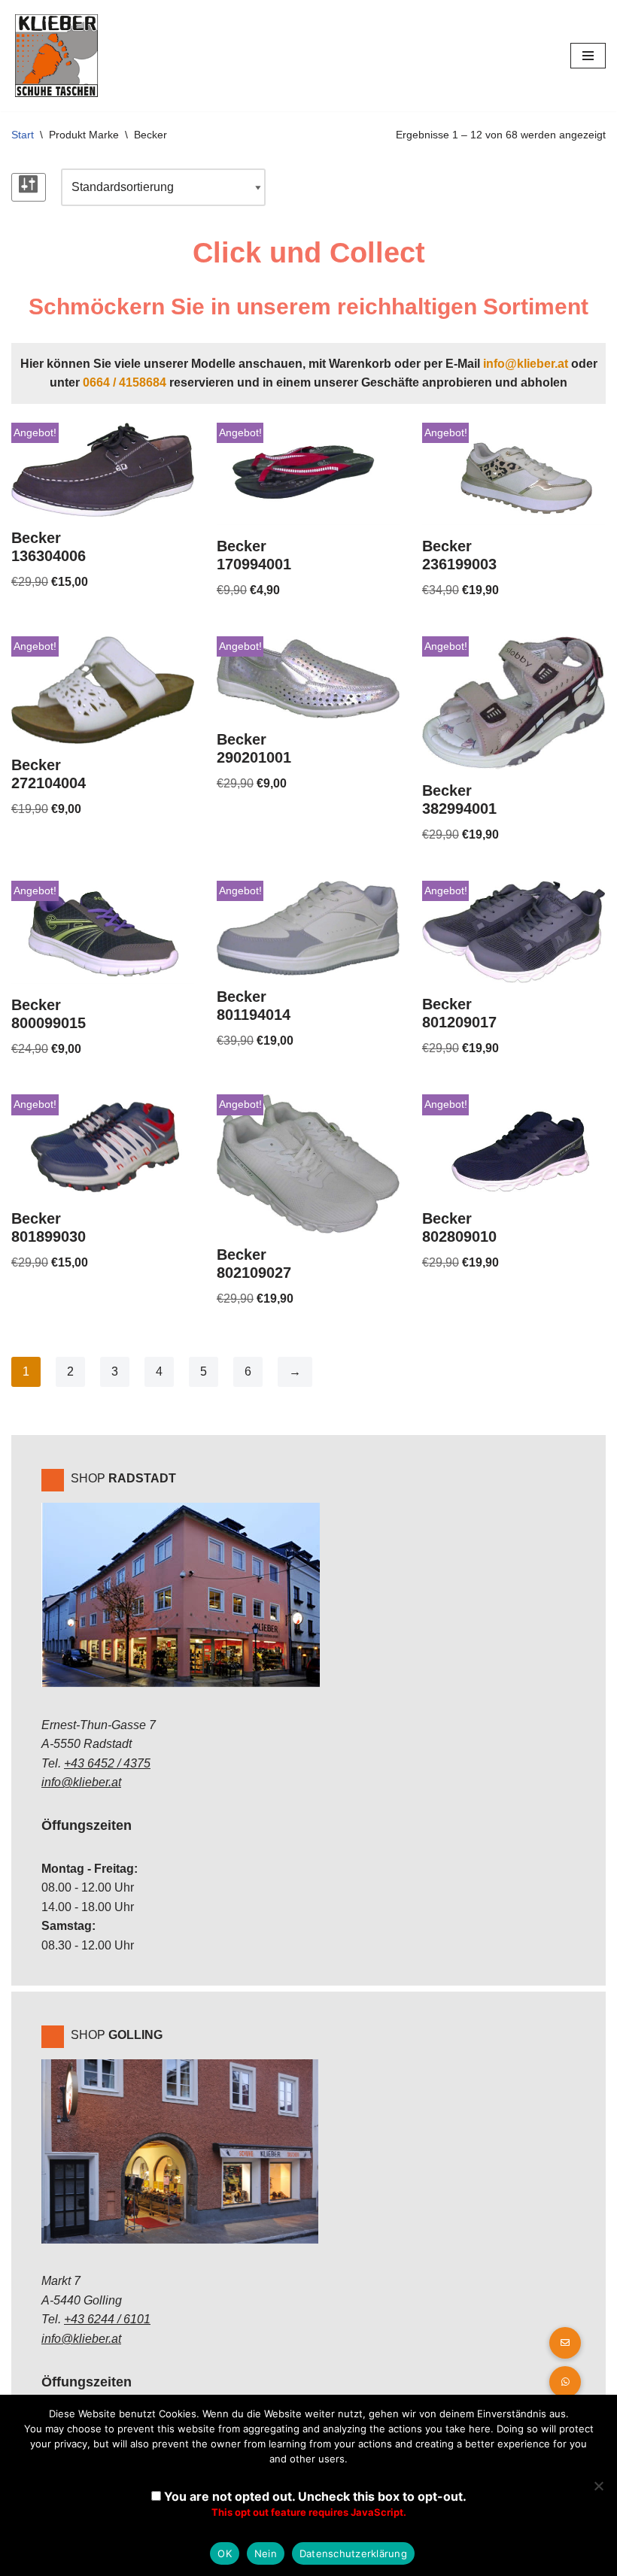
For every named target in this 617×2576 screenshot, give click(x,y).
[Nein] (598, 2486)
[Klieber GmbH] (56, 56)
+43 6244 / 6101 (107, 2319)
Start (23, 135)
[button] (565, 2382)
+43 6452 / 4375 (107, 1763)
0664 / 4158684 (125, 382)
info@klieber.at (526, 364)
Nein (266, 2553)
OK (225, 2553)
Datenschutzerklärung (353, 2553)
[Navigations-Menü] (588, 56)
